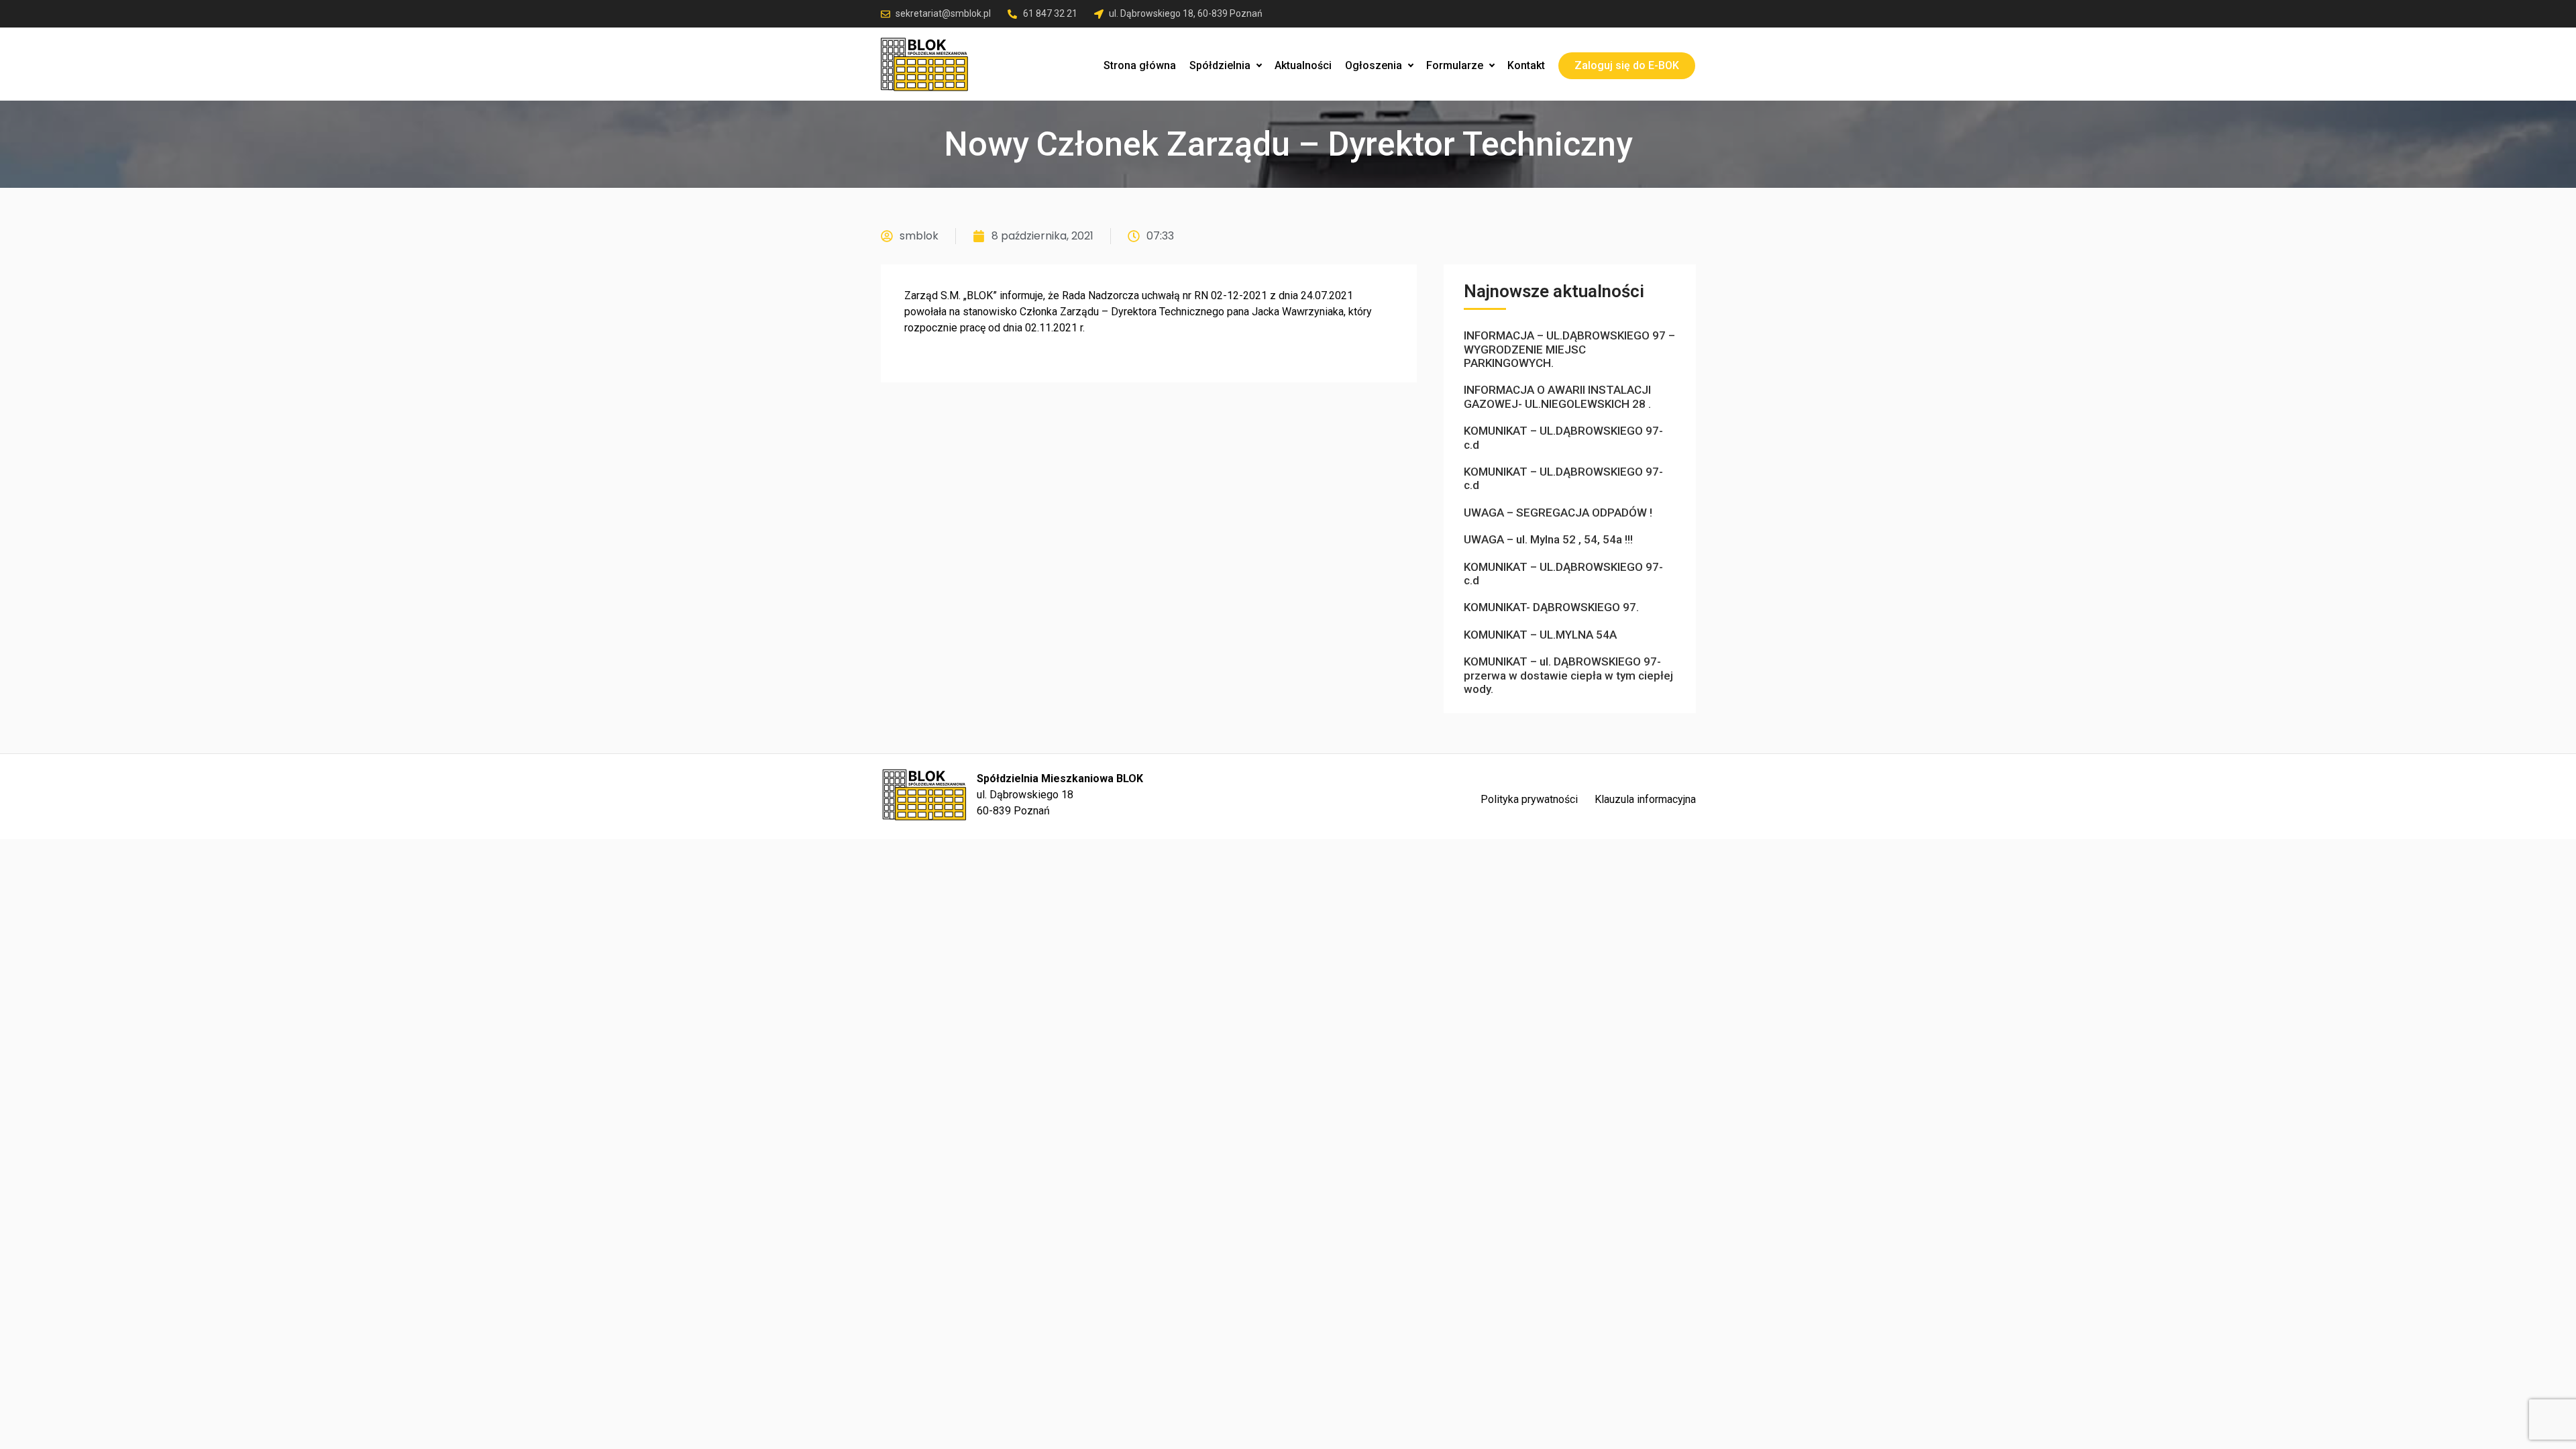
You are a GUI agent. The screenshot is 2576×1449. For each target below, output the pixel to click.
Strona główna (1140, 65)
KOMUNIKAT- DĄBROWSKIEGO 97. (1551, 607)
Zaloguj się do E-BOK (1627, 65)
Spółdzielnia (1220, 65)
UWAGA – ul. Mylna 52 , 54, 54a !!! (1548, 539)
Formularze (1455, 65)
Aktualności (1303, 65)
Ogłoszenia (1374, 65)
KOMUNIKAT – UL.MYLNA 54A (1540, 635)
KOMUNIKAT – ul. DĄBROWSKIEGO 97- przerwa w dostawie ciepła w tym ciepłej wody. (1568, 675)
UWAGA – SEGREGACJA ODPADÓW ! (1558, 513)
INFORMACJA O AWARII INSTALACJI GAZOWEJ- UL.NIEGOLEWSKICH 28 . (1557, 396)
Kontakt (1526, 65)
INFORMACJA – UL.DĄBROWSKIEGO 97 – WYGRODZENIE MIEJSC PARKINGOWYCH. (1569, 349)
